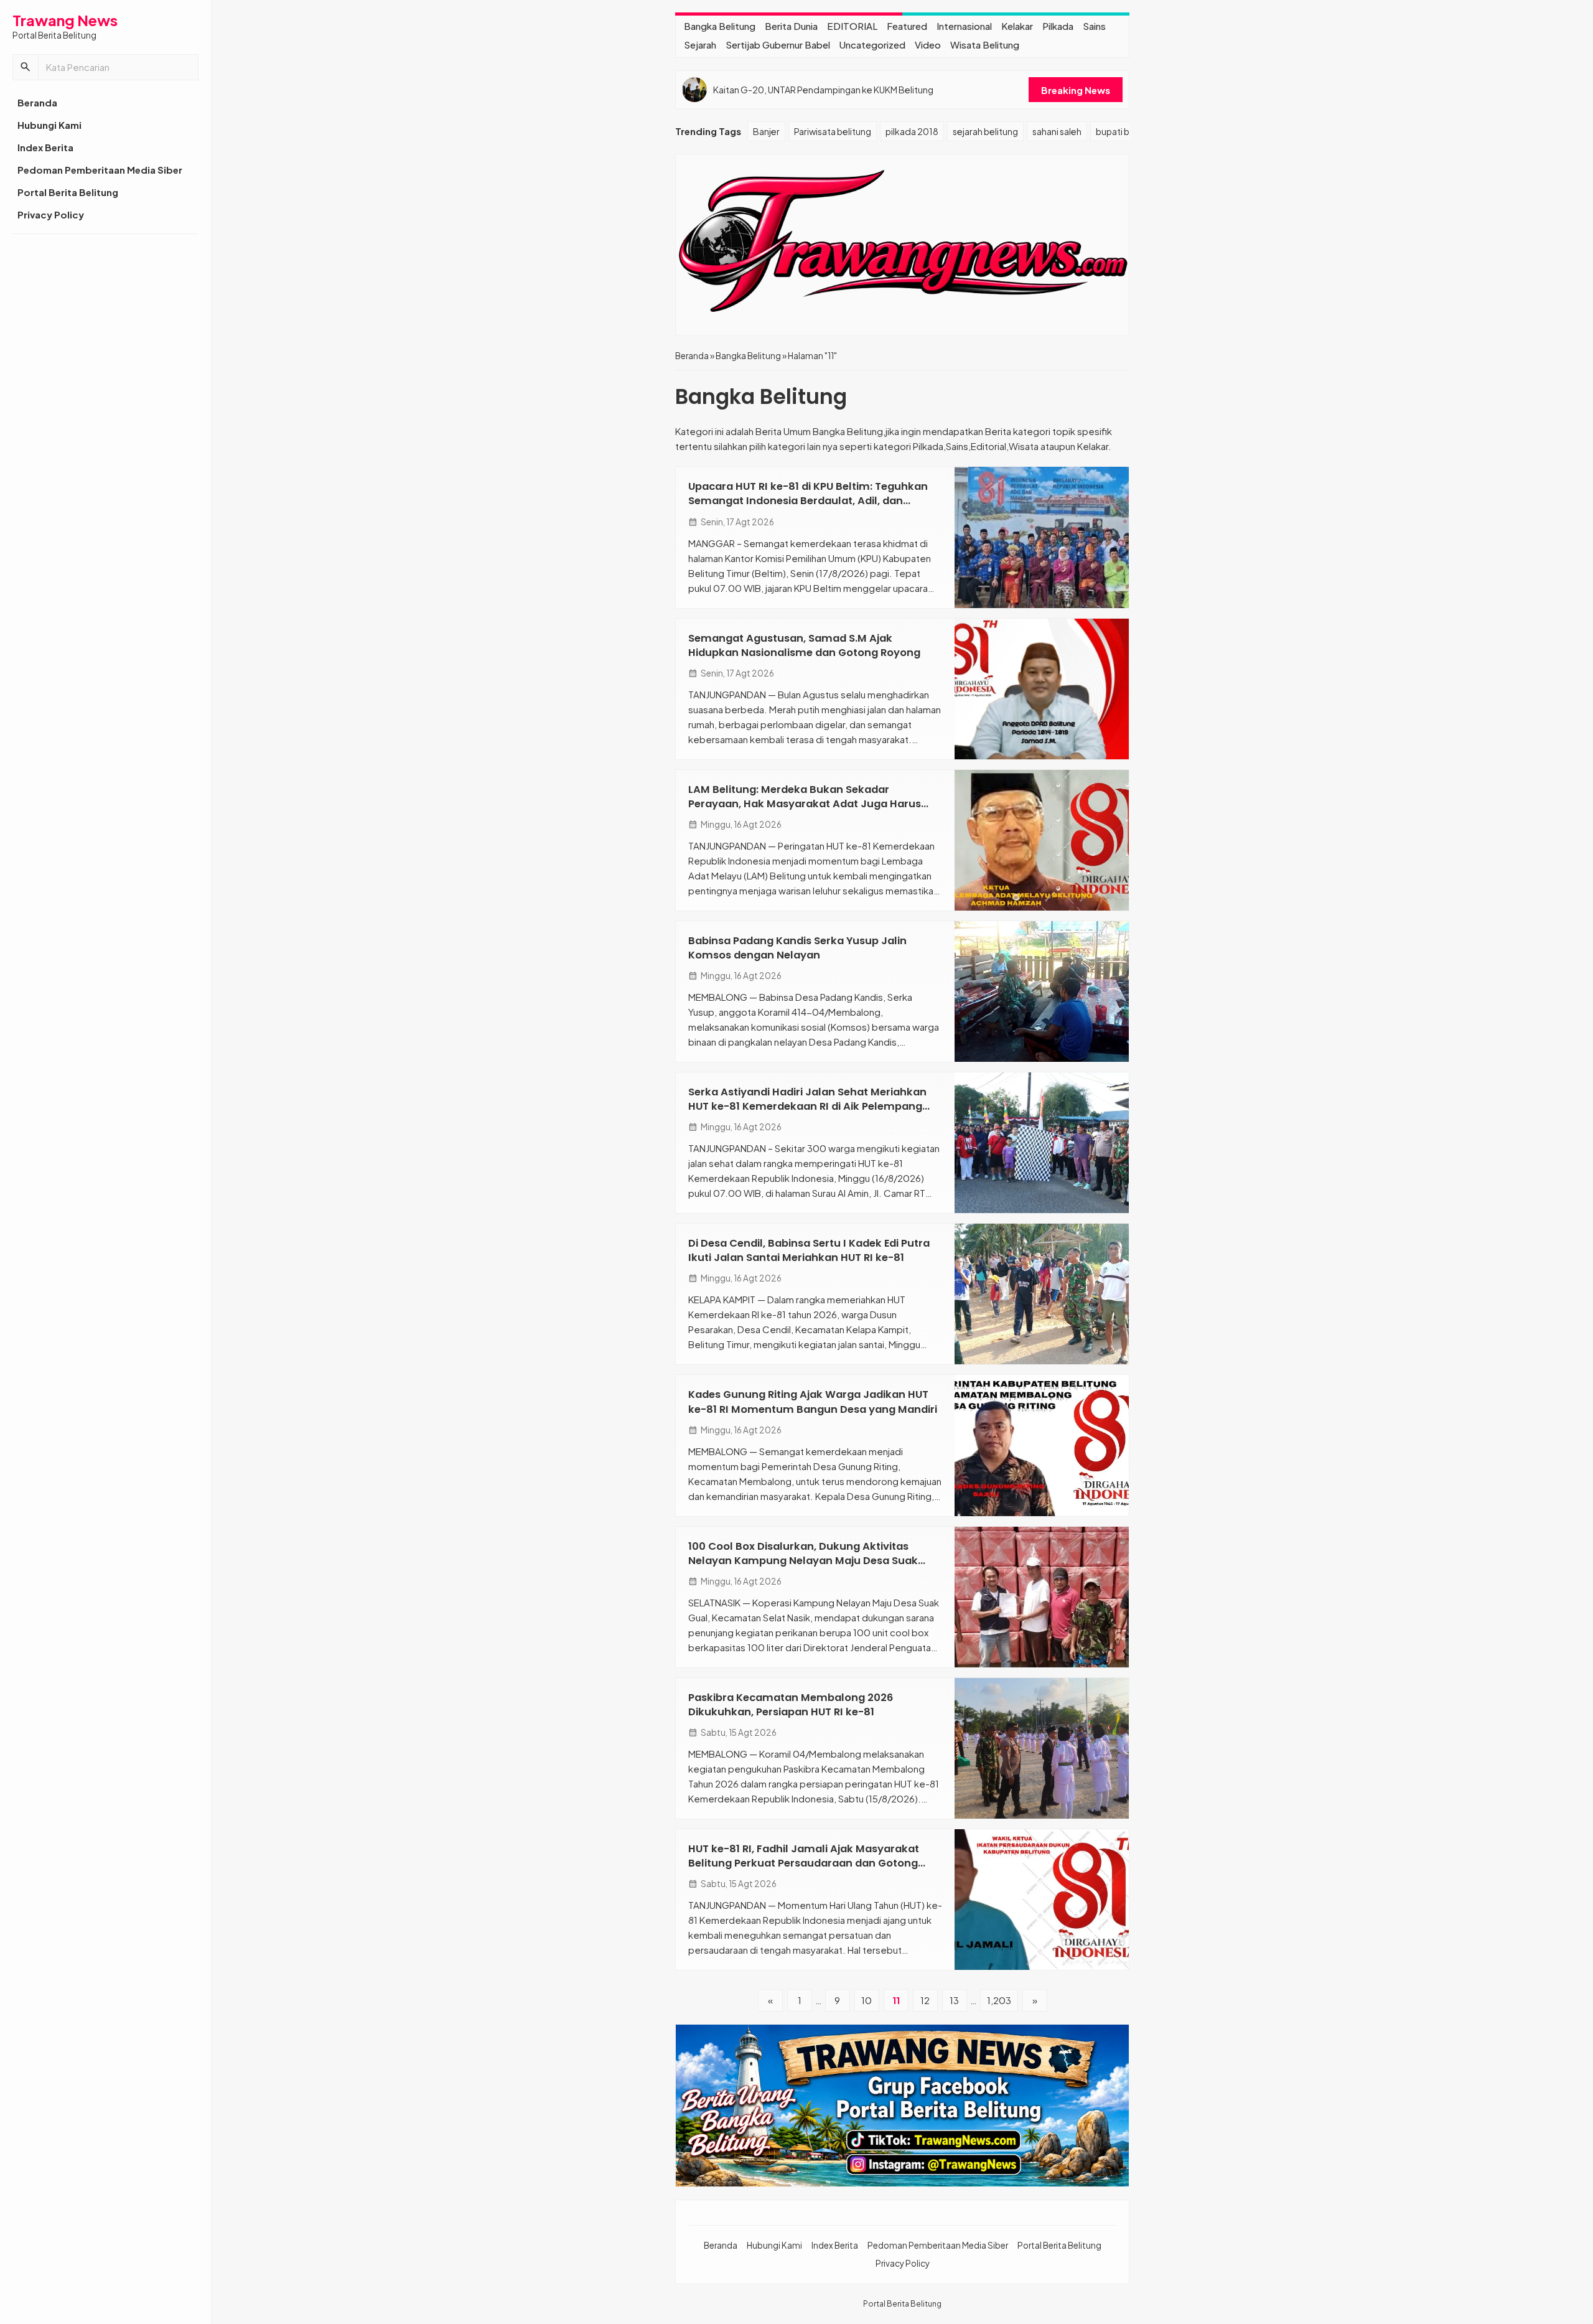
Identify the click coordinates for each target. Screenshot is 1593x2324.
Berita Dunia (791, 26)
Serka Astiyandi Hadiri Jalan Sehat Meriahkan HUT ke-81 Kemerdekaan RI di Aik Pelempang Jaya (807, 1106)
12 (925, 2000)
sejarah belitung (985, 131)
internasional (964, 26)
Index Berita (45, 147)
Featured (907, 26)
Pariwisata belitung (833, 131)
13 (954, 2000)
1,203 (999, 2000)
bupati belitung (1127, 131)
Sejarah (700, 45)
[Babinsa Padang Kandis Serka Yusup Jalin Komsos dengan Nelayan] (1042, 991)
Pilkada (1058, 26)
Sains (1094, 26)
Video (928, 45)
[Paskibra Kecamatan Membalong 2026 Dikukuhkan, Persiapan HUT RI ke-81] (1042, 1748)
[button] (26, 67)
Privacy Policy (51, 214)
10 (867, 2000)
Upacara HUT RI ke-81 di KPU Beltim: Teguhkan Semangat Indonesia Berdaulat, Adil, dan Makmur (808, 501)
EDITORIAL (852, 26)
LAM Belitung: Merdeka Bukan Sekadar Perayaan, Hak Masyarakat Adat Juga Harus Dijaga (805, 804)
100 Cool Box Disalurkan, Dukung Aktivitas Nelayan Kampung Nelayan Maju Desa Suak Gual (803, 1561)
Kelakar (1017, 26)
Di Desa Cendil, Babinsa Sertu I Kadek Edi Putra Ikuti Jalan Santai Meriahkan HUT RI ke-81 (809, 1250)
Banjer (766, 131)
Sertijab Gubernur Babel (778, 45)
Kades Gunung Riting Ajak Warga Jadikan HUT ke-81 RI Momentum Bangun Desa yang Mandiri (813, 1402)
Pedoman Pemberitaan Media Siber (100, 170)
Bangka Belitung (720, 26)
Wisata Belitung (985, 45)
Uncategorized (872, 45)
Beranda (37, 102)
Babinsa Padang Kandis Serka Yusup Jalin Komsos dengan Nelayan (797, 948)
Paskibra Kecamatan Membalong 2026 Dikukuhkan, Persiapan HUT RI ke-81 (791, 1705)
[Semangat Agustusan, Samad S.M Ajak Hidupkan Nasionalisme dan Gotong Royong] (1042, 689)
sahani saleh (1057, 131)
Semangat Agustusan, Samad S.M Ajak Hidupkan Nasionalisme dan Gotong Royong (804, 645)
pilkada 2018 (912, 131)
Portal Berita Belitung (68, 192)
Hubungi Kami (49, 125)
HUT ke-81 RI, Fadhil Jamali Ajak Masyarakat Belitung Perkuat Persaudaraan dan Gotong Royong (804, 1863)
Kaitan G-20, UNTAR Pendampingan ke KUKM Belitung (823, 90)
